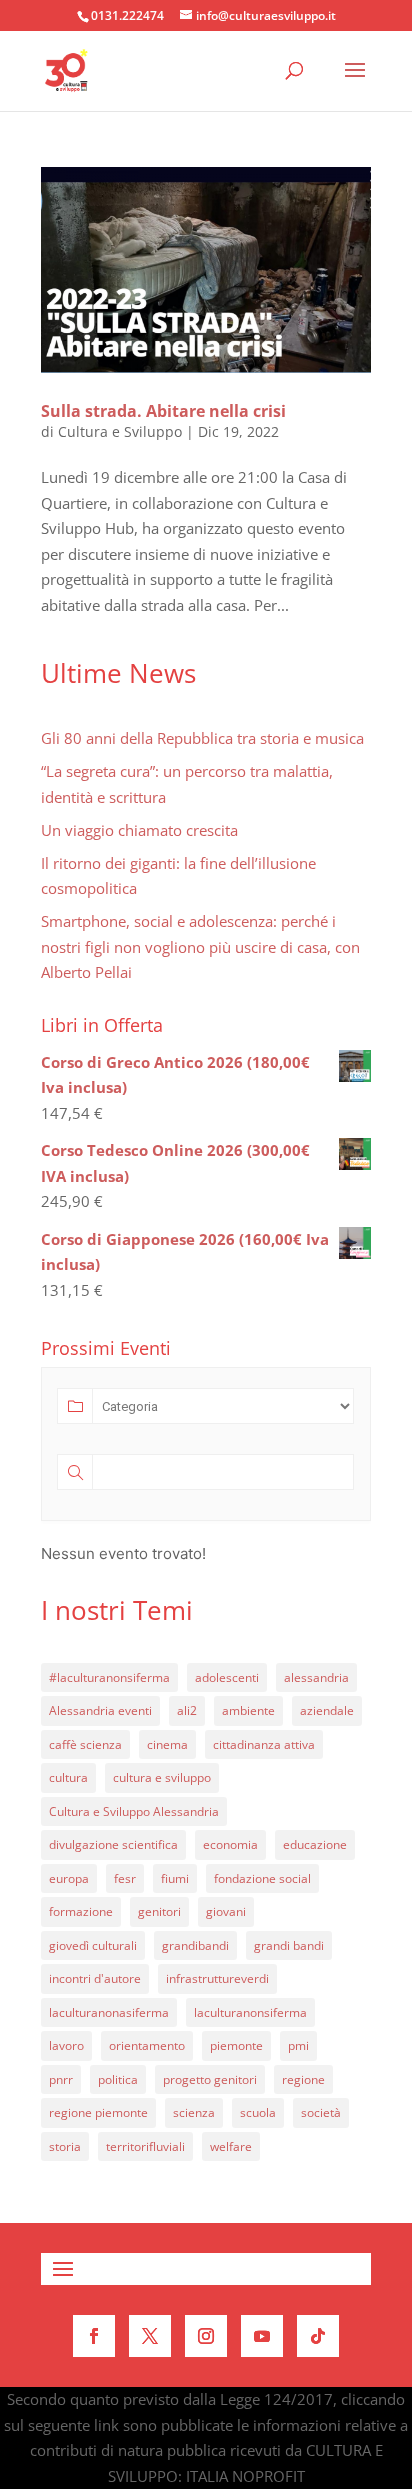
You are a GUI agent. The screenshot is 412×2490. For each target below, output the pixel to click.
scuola (258, 2112)
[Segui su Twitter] (150, 2336)
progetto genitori (210, 2079)
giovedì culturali (93, 1945)
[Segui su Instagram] (206, 2336)
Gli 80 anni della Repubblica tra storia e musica (202, 738)
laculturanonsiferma (250, 2012)
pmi (298, 2045)
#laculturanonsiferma (109, 1677)
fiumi (175, 1878)
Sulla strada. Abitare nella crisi (163, 411)
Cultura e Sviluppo (120, 431)
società (321, 2112)
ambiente (248, 1710)
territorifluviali (145, 2146)
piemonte (236, 2045)
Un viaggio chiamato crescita (139, 830)
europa (69, 1878)
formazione (81, 1911)
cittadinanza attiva (264, 1744)
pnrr (61, 2079)
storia (65, 2146)
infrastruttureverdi (217, 1978)
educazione (315, 1844)
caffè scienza (85, 1744)
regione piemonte (98, 2112)
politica (118, 2079)
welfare (231, 2146)
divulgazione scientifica (113, 1844)
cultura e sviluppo (162, 1777)
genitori (159, 1911)
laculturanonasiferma (109, 2012)
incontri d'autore (95, 1978)
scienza (194, 2112)
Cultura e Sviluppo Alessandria (134, 1811)
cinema (167, 1744)
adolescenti (227, 1677)
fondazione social (262, 1878)
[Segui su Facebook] (94, 2336)
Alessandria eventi (100, 1710)
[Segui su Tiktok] (318, 2336)
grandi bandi (289, 1945)
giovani (226, 1911)
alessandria (316, 1677)
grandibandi (195, 1945)
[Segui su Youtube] (262, 2336)
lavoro (66, 2045)
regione (303, 2079)
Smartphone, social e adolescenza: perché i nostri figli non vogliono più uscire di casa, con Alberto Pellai (200, 946)
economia (230, 1844)
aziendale (327, 1710)
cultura (68, 1777)
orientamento (147, 2045)
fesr (125, 1878)
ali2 (187, 1710)
